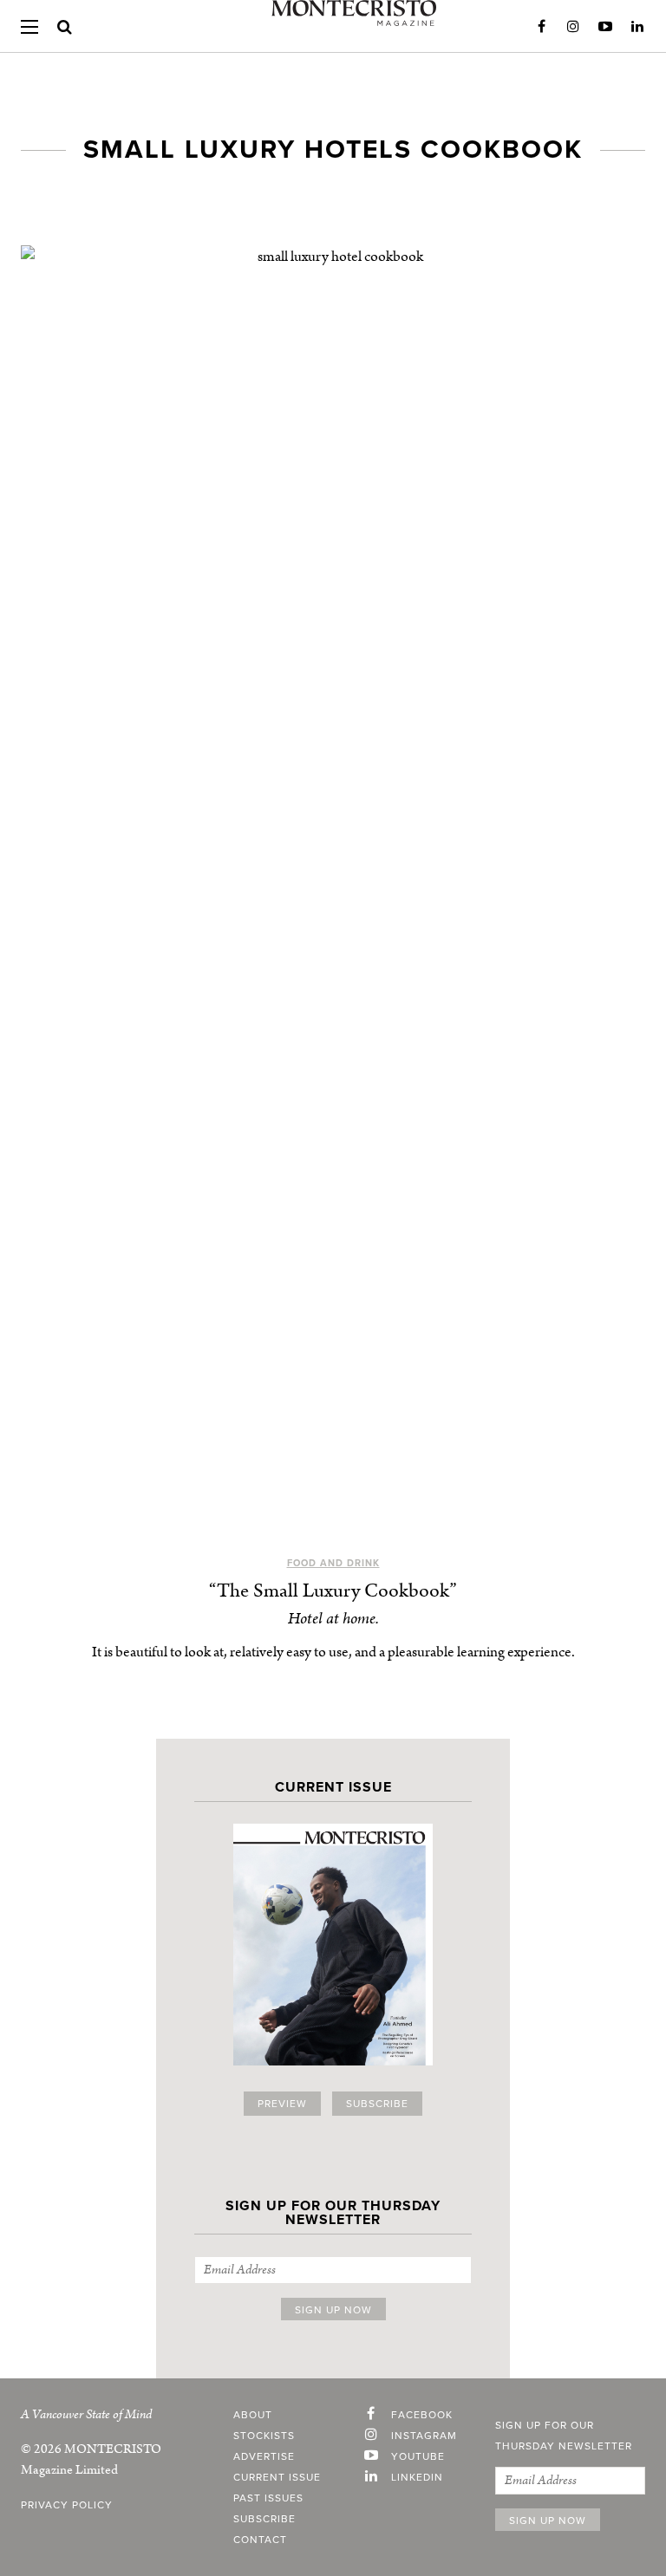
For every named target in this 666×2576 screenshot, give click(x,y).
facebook (422, 2415)
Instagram (573, 27)
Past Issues (268, 2498)
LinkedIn (637, 27)
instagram (424, 2436)
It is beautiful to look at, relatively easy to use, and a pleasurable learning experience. (333, 1652)
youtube (418, 2456)
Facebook (541, 27)
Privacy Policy (67, 2505)
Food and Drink (333, 1563)
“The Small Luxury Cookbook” (333, 1591)
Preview (282, 2104)
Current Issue (277, 2477)
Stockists (264, 2436)
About (253, 2415)
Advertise (264, 2456)
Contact (260, 2540)
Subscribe (377, 2104)
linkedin (417, 2477)
